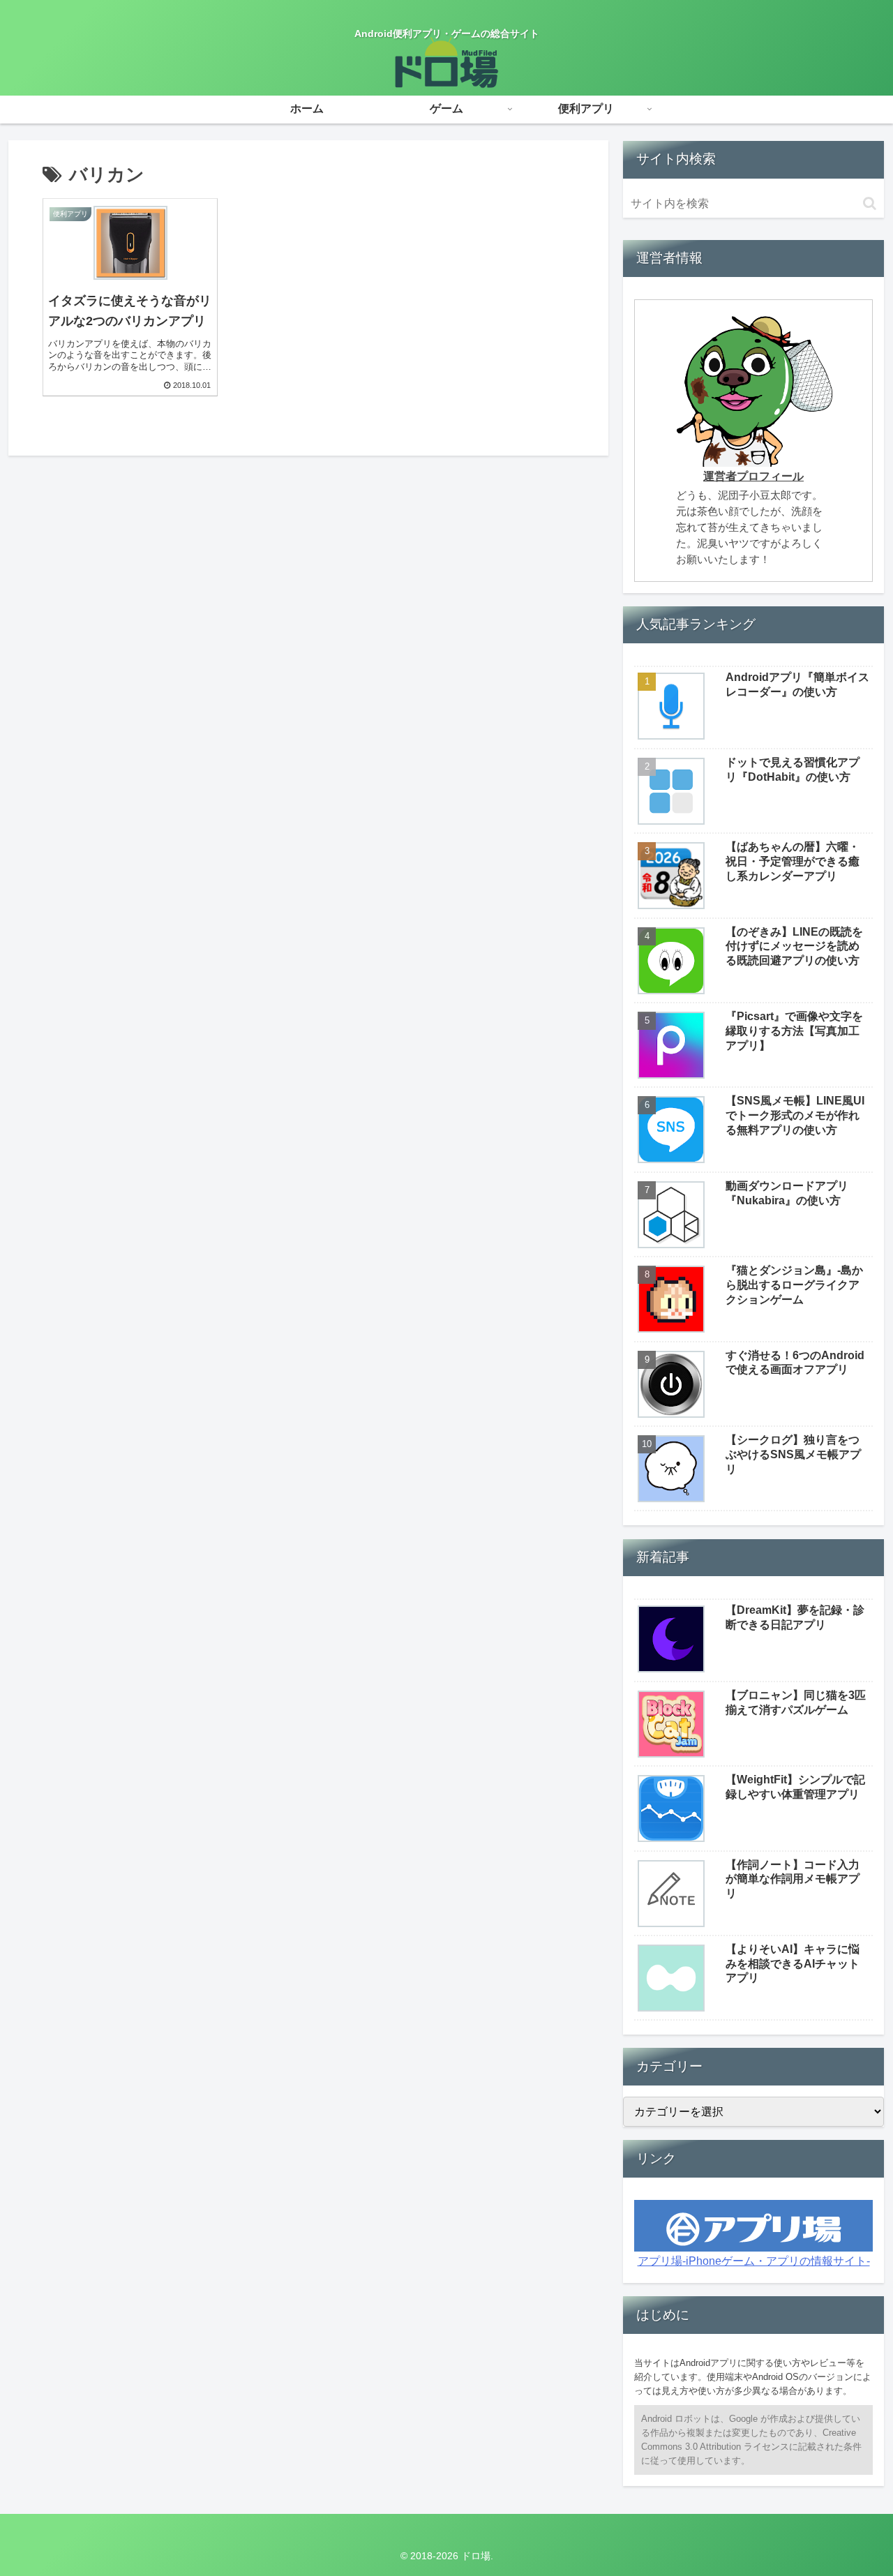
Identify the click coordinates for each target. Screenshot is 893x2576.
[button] (870, 203)
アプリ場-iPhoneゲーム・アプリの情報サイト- (754, 2261)
